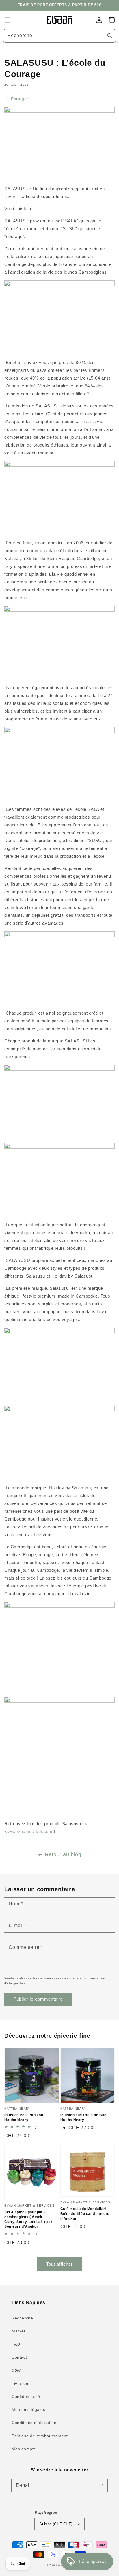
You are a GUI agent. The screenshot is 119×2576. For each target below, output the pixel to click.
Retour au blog (63, 1854)
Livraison (21, 2383)
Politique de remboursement (40, 2436)
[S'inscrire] (101, 2485)
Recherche (22, 2318)
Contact (19, 2357)
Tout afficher (59, 2264)
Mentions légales (28, 2409)
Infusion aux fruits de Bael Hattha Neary (84, 2117)
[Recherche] (110, 36)
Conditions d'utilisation (34, 2423)
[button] (7, 20)
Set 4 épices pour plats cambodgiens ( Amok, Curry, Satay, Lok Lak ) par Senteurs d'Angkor (28, 2219)
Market (18, 2331)
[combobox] (59, 36)
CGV (16, 2370)
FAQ (16, 2344)
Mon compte (24, 2449)
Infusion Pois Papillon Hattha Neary (24, 2117)
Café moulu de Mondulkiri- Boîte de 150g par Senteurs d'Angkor (85, 2214)
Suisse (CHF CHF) (56, 2524)
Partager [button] (20, 99)
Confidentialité (26, 2396)
